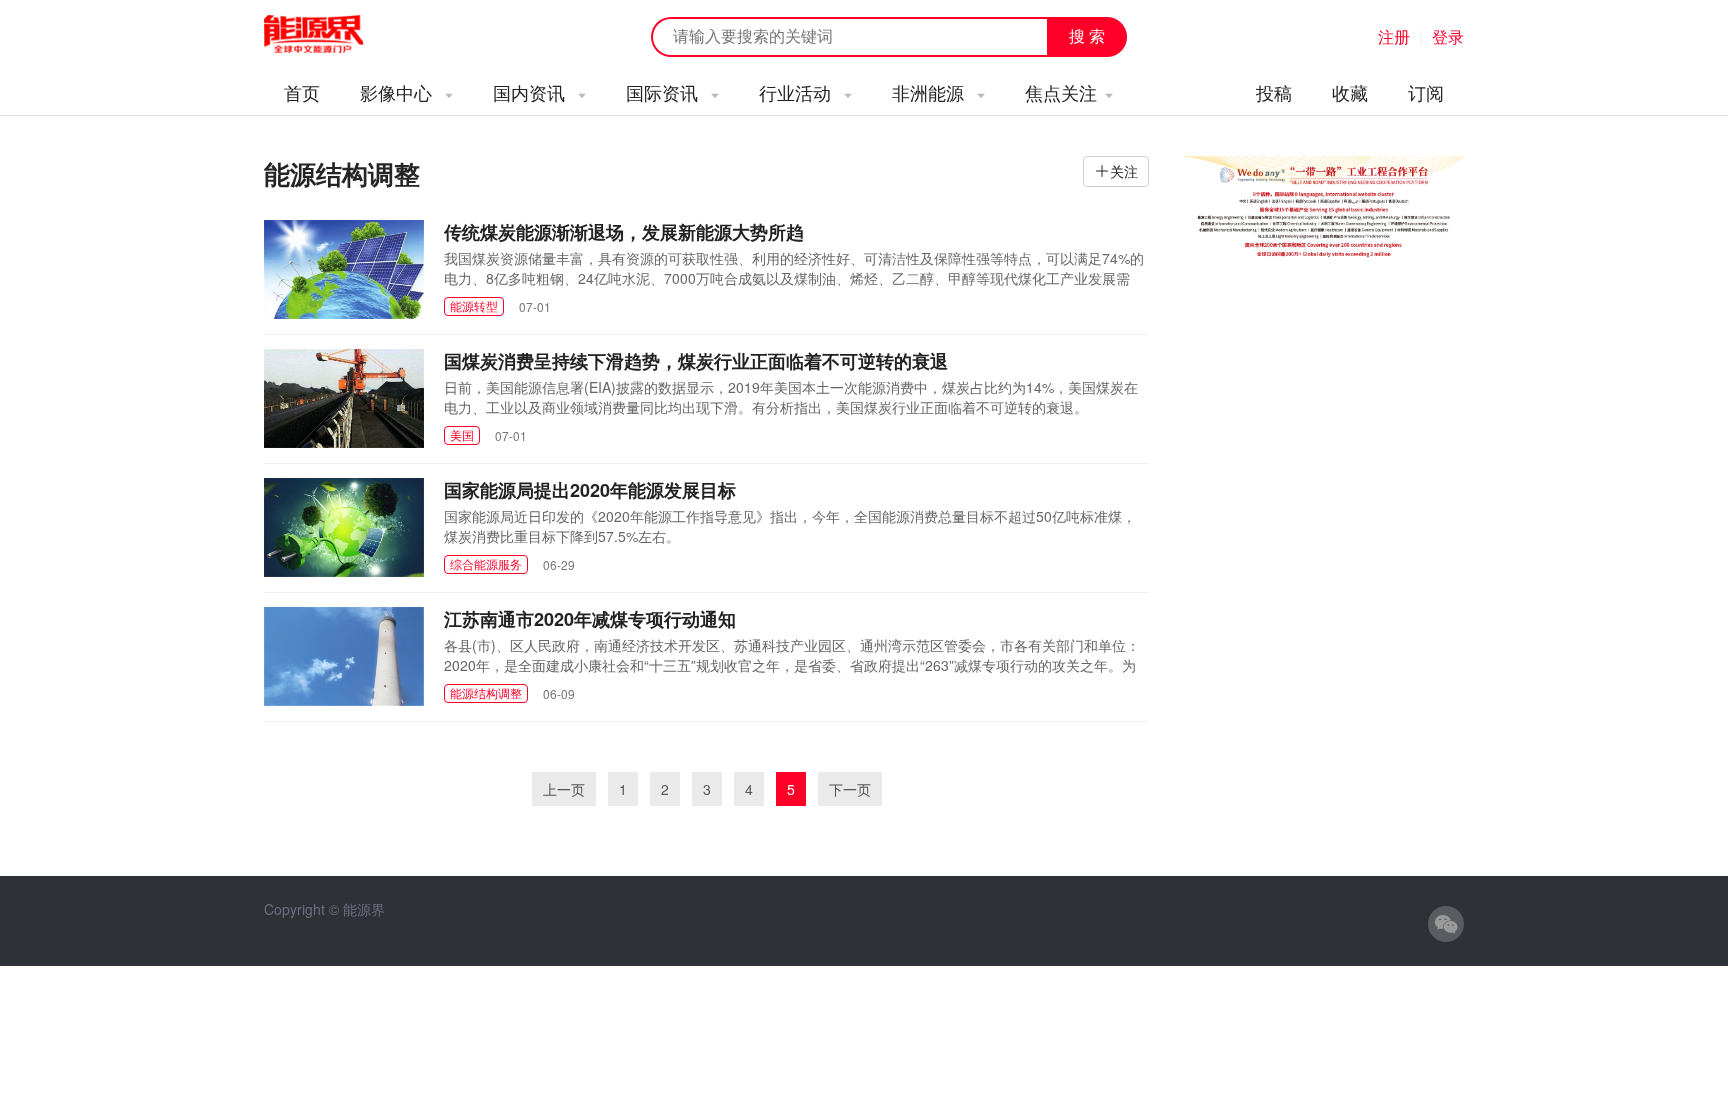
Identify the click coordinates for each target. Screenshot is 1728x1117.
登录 (1448, 36)
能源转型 (474, 305)
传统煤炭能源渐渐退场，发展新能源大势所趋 (624, 232)
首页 (302, 92)
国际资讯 (664, 92)
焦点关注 (1061, 92)
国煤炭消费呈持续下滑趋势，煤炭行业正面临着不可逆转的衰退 (696, 361)
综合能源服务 (486, 563)
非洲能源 (930, 92)
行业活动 (797, 92)
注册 (1394, 36)
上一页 (564, 789)
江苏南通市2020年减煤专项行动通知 (590, 619)
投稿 (1274, 92)
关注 (1124, 171)
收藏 (1350, 92)
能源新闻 (332, 35)
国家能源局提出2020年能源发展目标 (590, 490)
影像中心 (398, 92)
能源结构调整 (486, 692)
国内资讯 (531, 92)
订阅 (1426, 92)
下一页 (850, 789)
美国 (462, 434)
